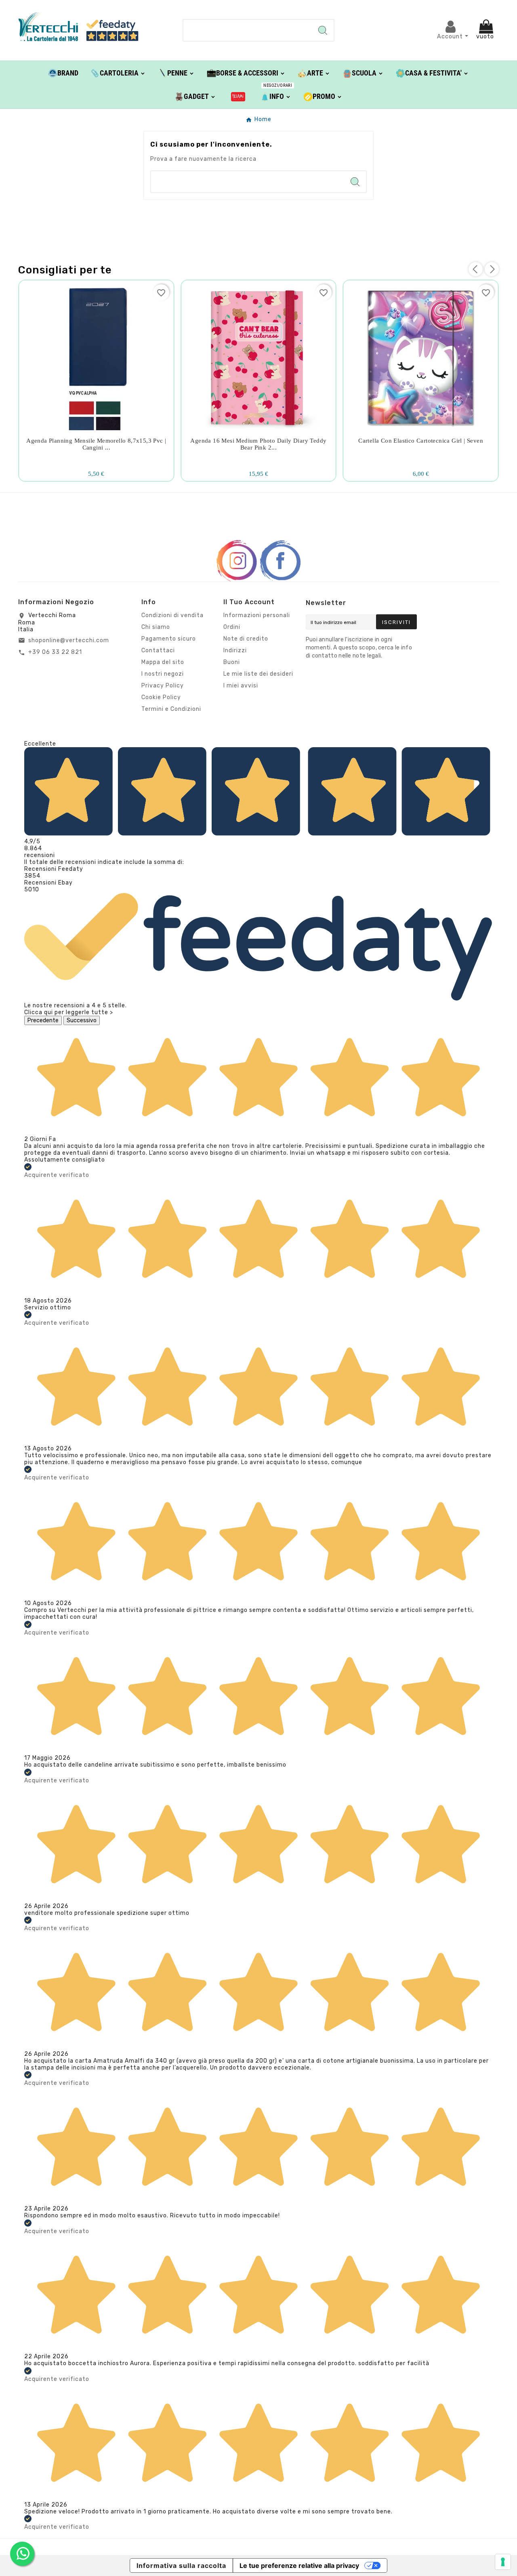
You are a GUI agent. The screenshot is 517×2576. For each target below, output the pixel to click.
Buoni (232, 662)
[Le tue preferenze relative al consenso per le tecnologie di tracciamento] (503, 2562)
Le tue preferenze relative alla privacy (299, 2565)
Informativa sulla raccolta (181, 2565)
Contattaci (158, 650)
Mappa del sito (163, 662)
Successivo (82, 1020)
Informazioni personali (257, 615)
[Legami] (238, 96)
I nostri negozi (163, 674)
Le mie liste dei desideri (258, 674)
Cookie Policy (161, 697)
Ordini (232, 627)
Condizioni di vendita (172, 615)
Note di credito (246, 639)
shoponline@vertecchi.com (69, 640)
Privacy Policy (163, 686)
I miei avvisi (241, 686)
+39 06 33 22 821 (55, 652)
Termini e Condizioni (171, 709)
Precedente (43, 1020)
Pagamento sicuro (169, 639)
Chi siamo (156, 627)
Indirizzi (235, 650)
